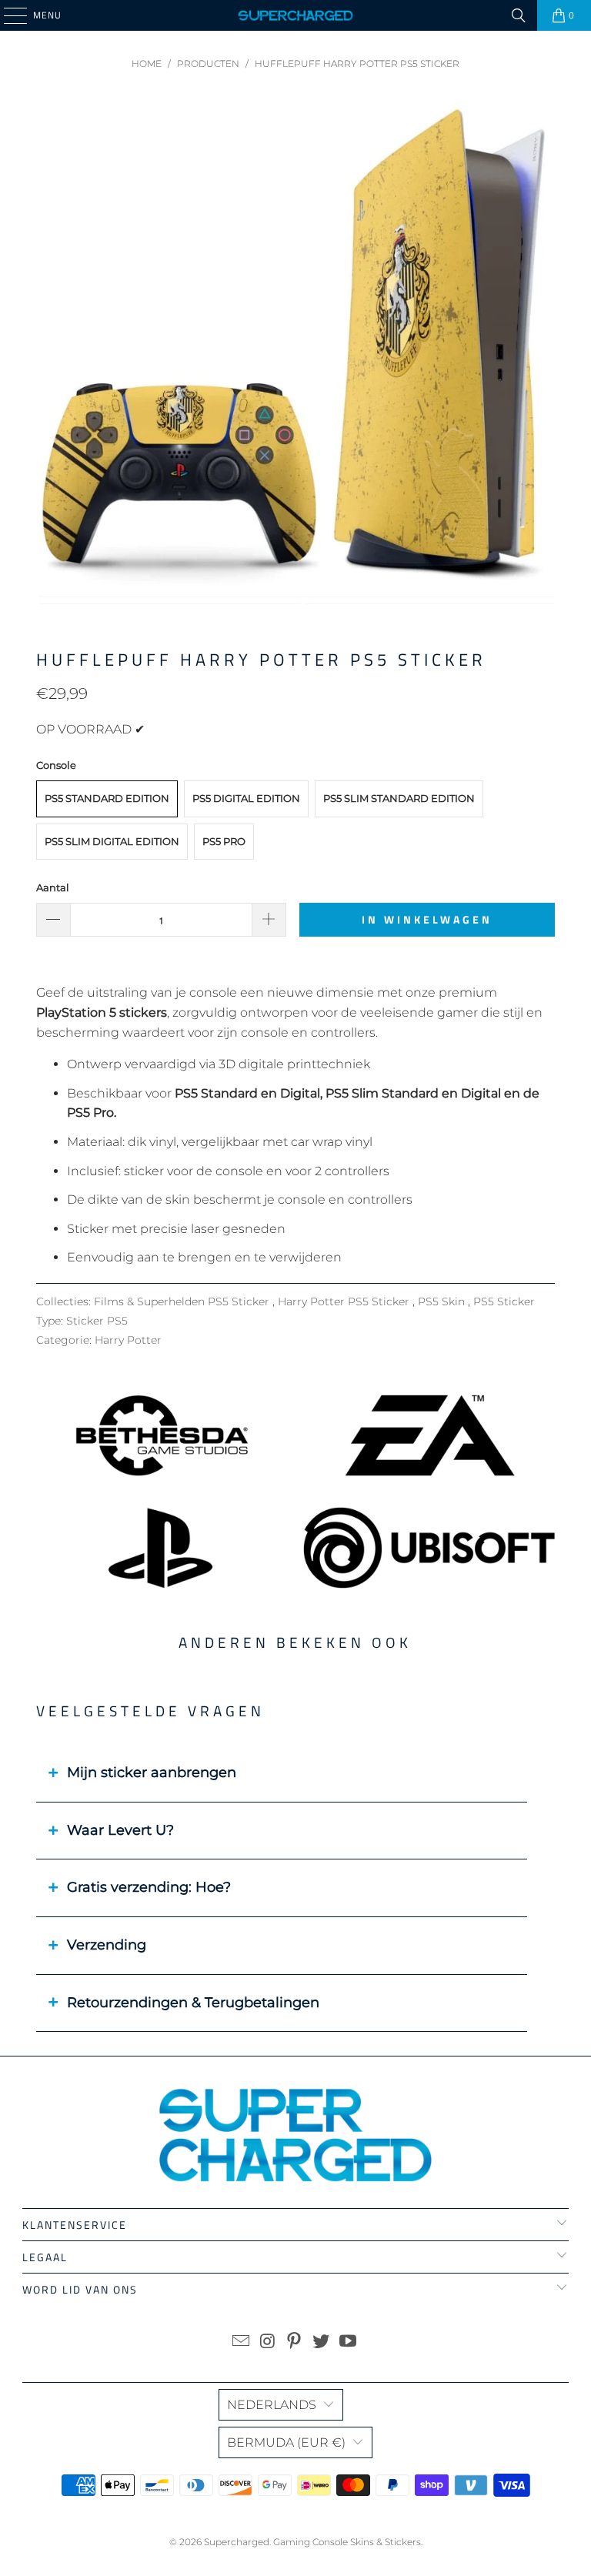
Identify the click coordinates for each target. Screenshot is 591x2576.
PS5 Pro (224, 841)
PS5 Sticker (504, 1301)
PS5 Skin (443, 1301)
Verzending (107, 1945)
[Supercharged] (295, 15)
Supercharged (237, 2542)
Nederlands (272, 2405)
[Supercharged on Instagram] (268, 2342)
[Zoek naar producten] (519, 15)
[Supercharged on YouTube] (349, 2342)
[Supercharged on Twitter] (322, 2342)
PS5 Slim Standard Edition (399, 798)
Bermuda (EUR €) (286, 2442)
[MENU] (8, 15)
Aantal (53, 887)
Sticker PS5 (97, 1321)
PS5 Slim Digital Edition (112, 841)
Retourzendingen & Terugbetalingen (193, 2003)
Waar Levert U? (120, 1830)
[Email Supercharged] (242, 2342)
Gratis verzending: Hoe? (149, 1887)
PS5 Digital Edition (246, 798)
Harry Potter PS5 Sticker (345, 1301)
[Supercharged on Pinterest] (295, 2342)
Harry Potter (128, 1340)
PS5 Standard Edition (107, 798)
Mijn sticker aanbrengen (152, 1772)
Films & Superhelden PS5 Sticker (183, 1301)
